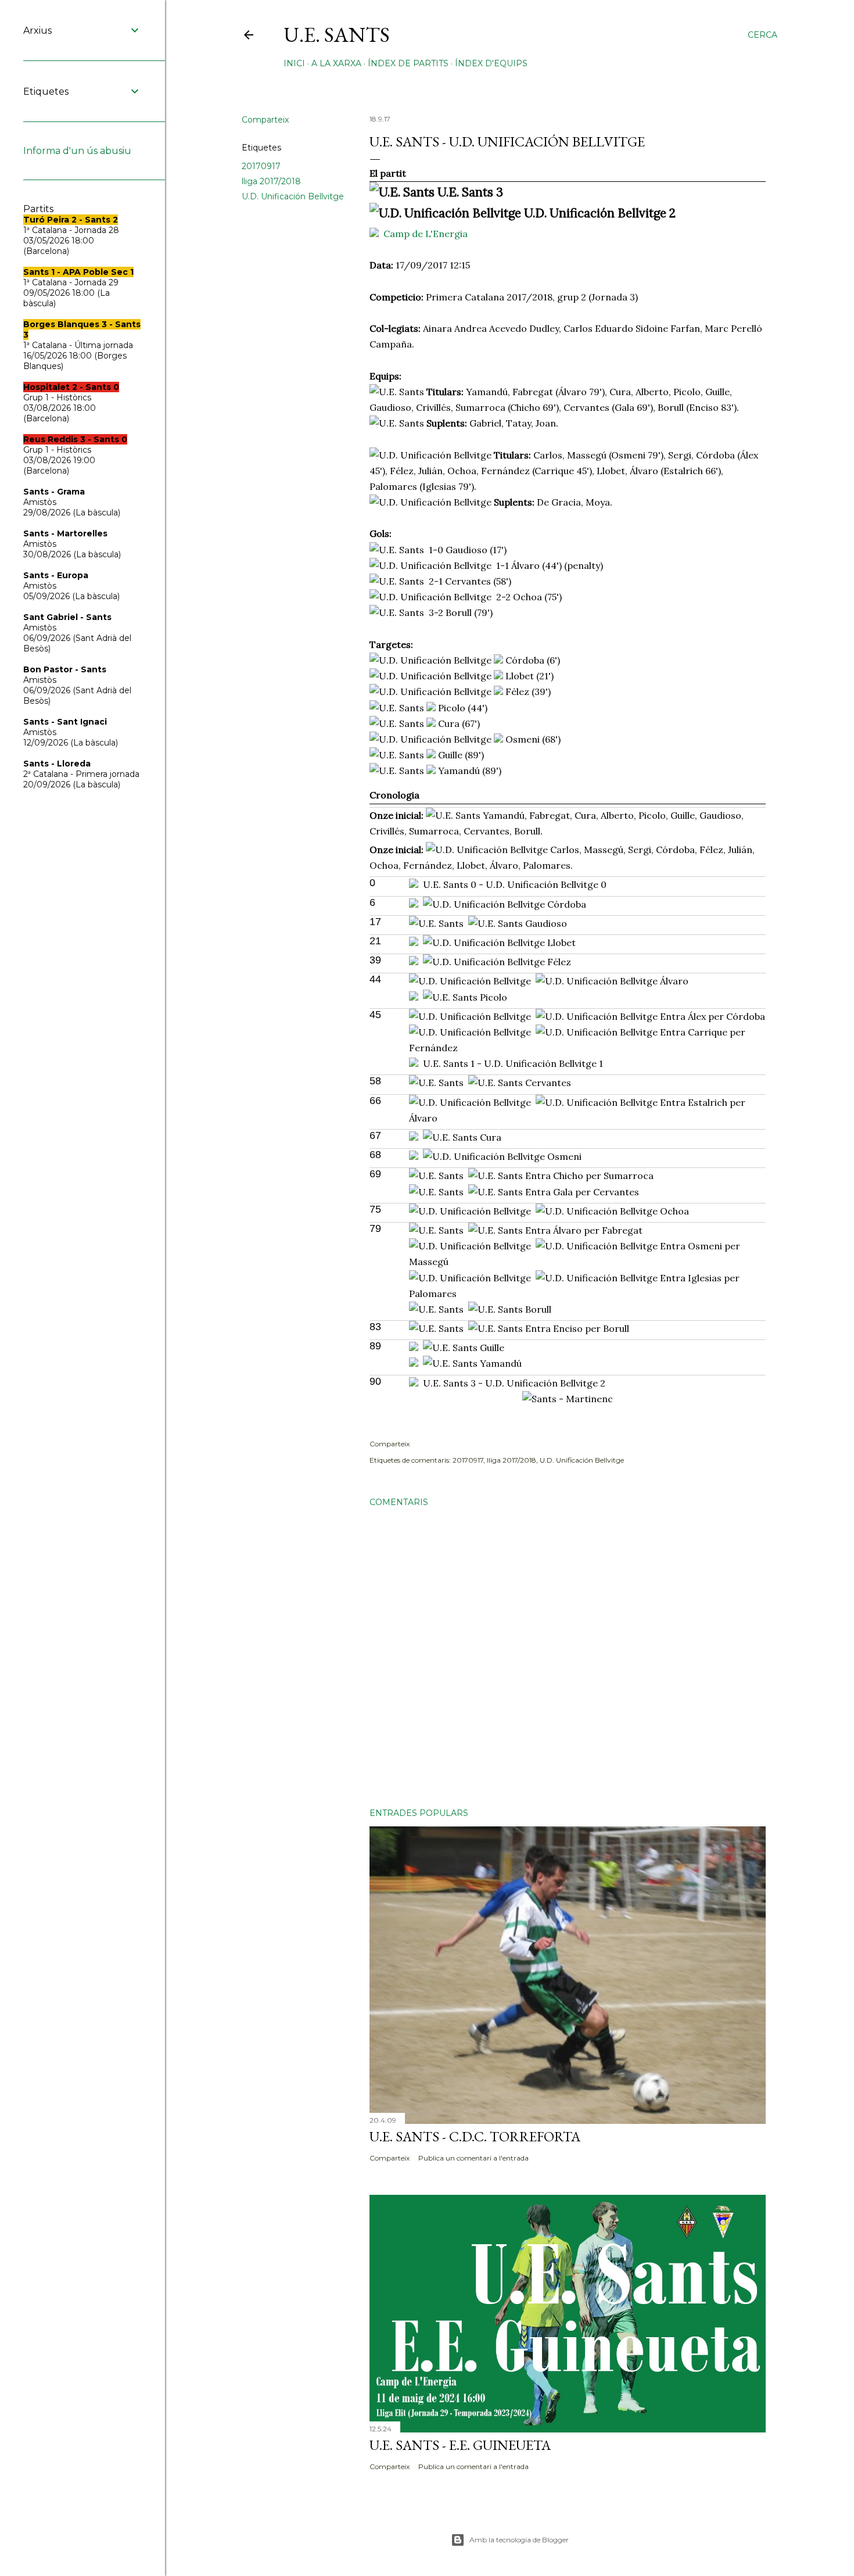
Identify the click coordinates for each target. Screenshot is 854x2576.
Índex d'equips (491, 63)
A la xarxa (336, 63)
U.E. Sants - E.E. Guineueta (460, 2445)
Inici (294, 63)
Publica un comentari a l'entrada (473, 2158)
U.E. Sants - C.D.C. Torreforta (475, 2136)
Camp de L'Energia (426, 234)
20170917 (261, 166)
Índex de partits (408, 63)
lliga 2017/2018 (271, 181)
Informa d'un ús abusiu (77, 151)
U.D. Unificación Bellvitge (293, 196)
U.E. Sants (337, 35)
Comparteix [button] (265, 120)
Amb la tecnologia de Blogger (519, 2540)
